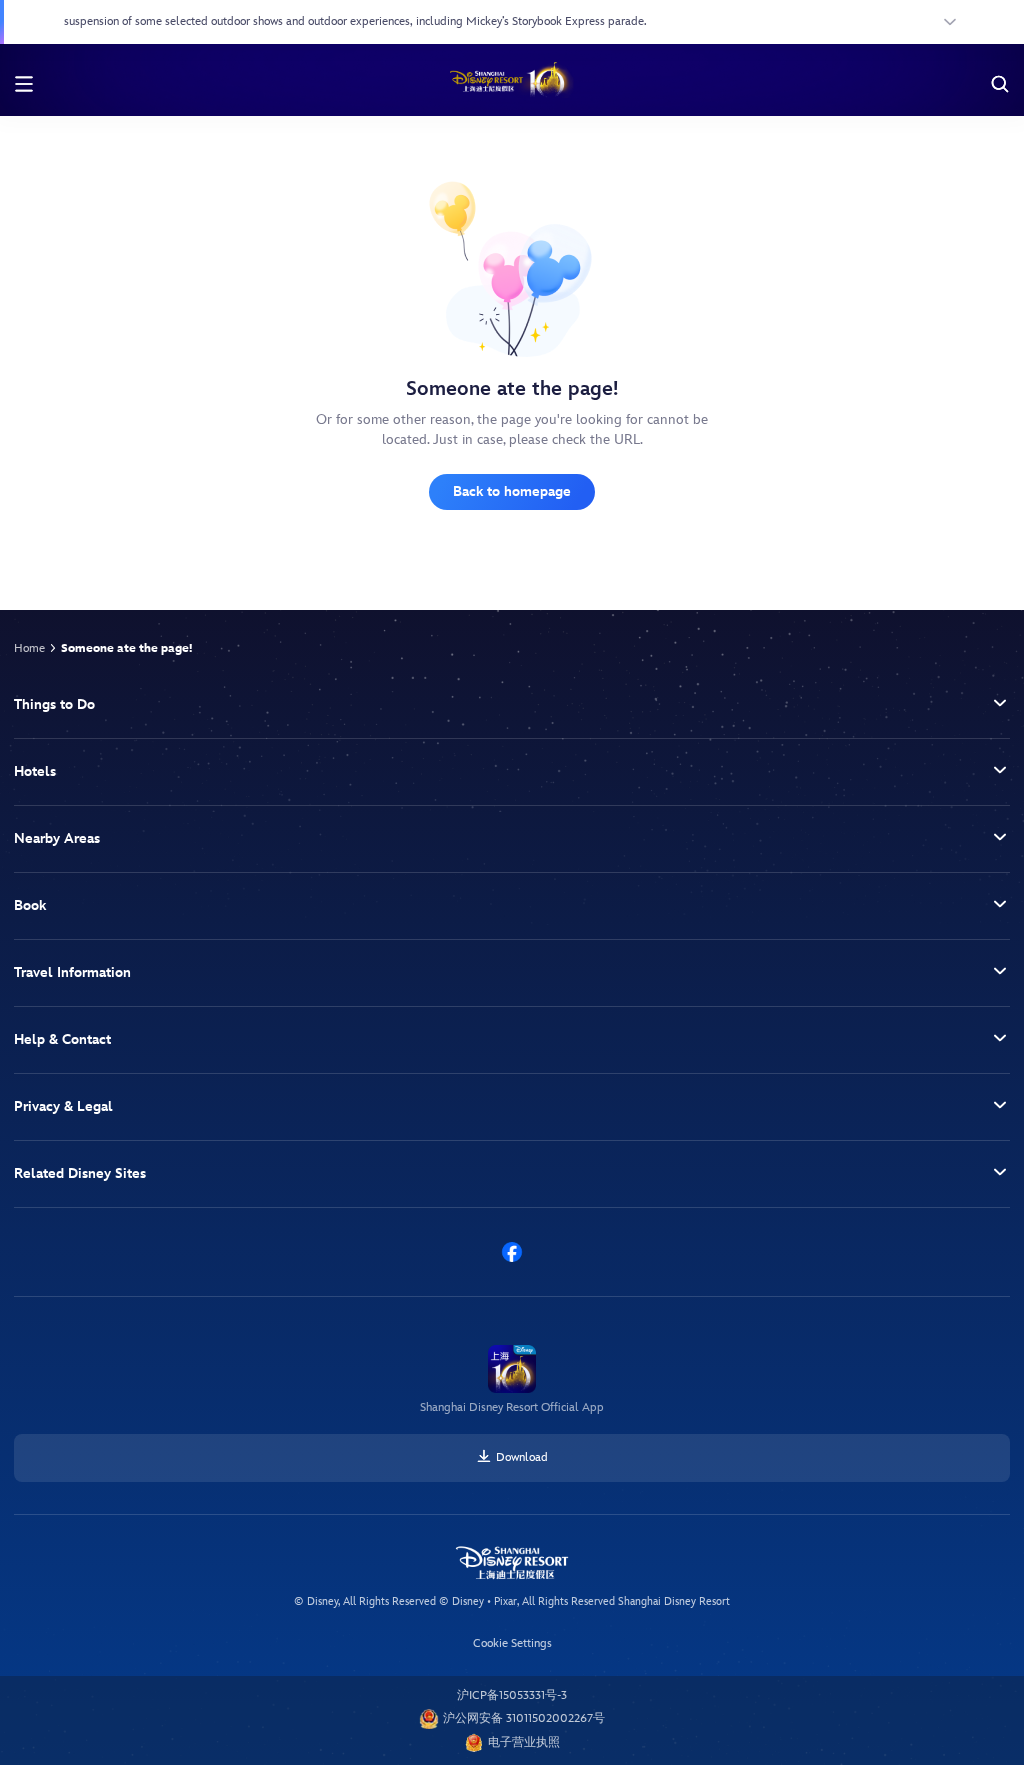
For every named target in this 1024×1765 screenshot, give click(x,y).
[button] (512, 705)
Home (29, 648)
